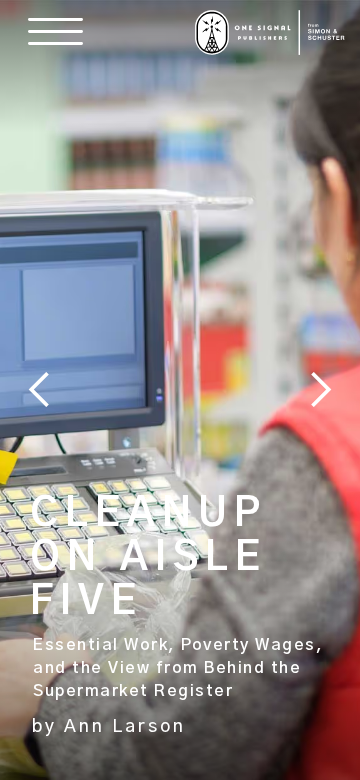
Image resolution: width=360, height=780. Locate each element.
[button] (50, 31)
